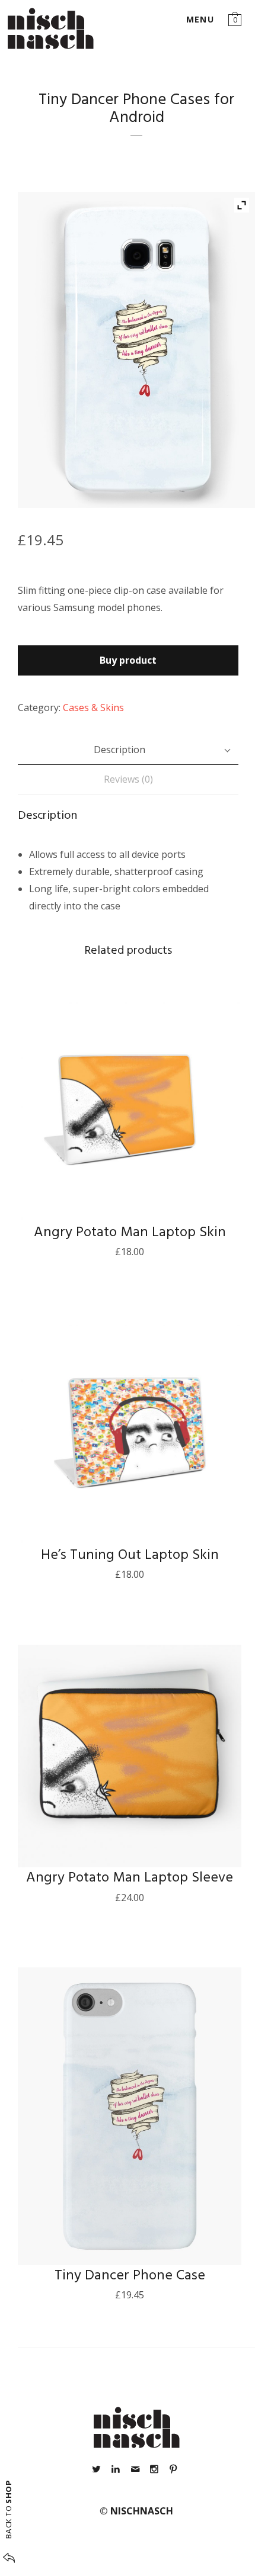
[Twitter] (97, 2469)
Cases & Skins (93, 707)
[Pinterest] (173, 2469)
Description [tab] (119, 750)
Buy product (128, 660)
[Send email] (135, 2469)
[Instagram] (154, 2469)
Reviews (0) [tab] (128, 779)
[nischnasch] (51, 28)
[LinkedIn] (116, 2469)
